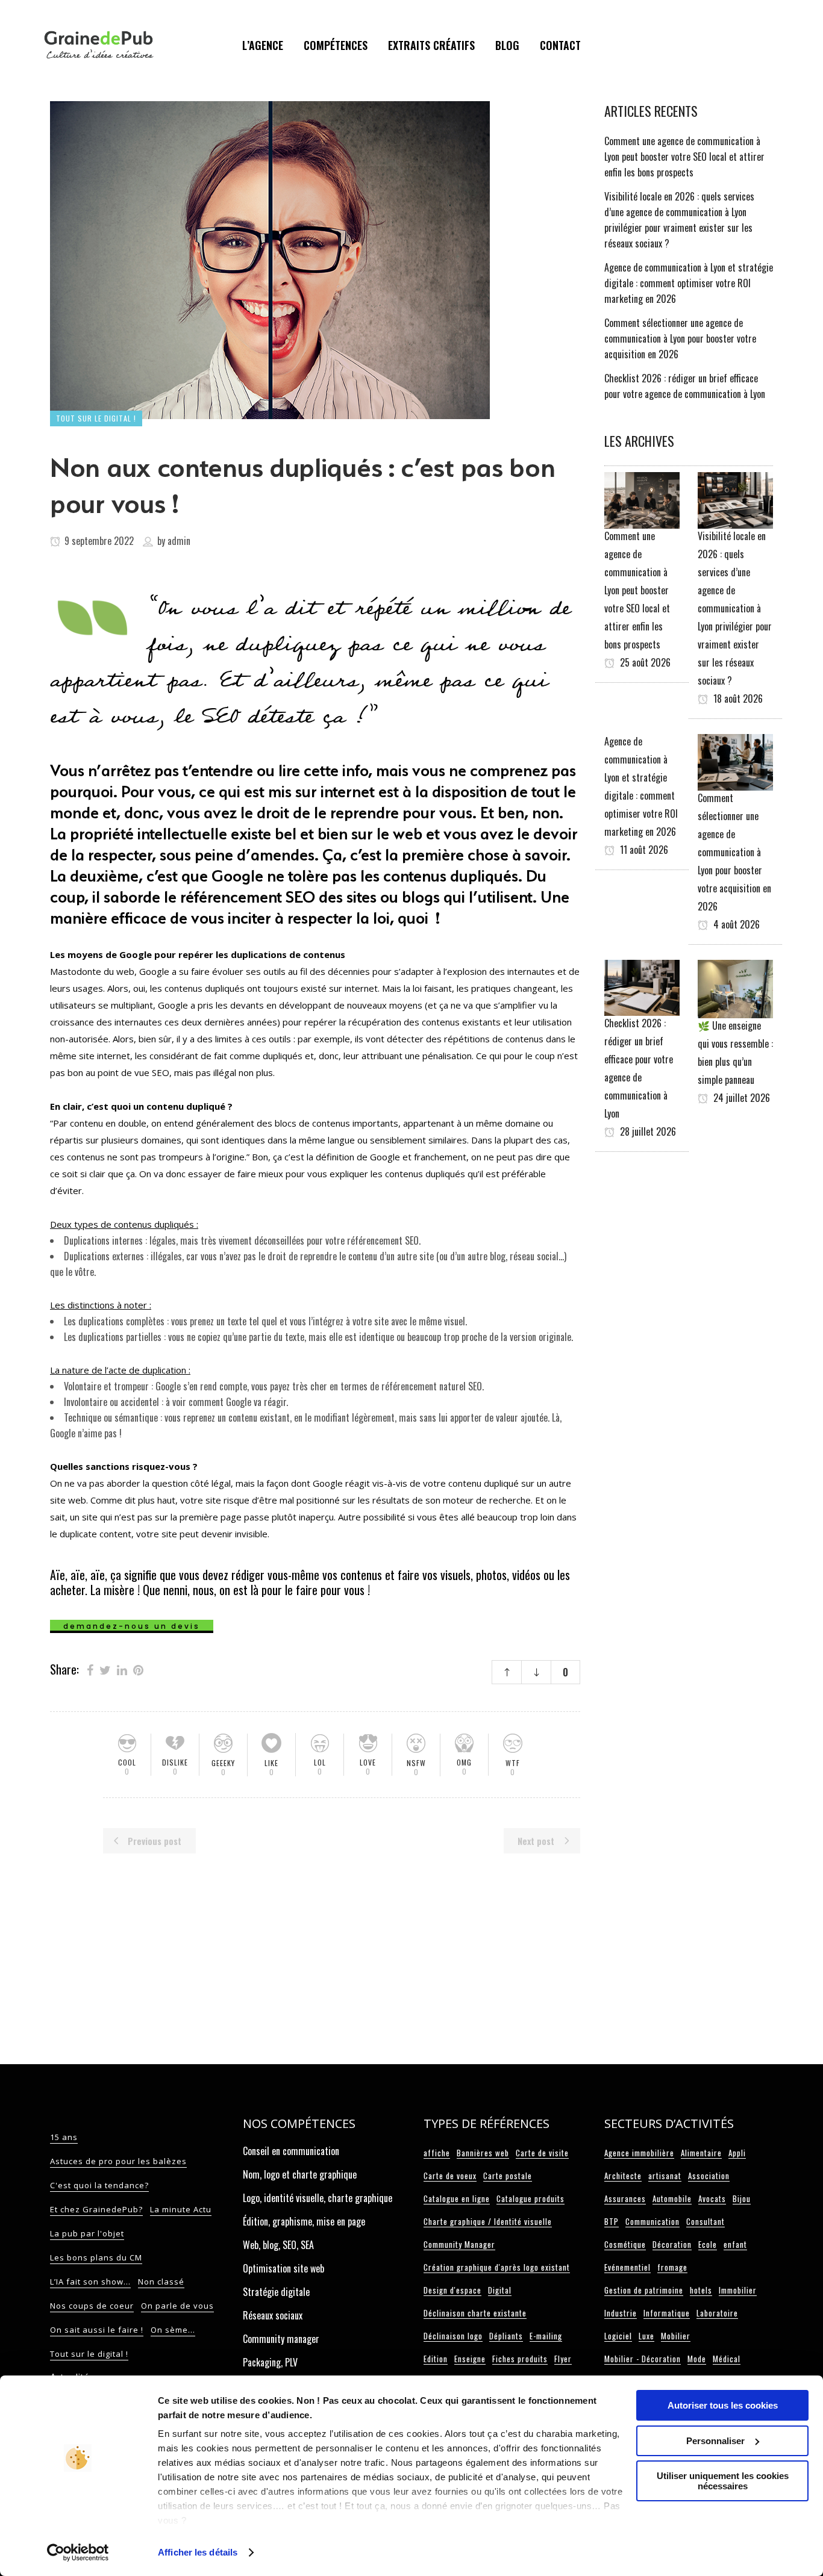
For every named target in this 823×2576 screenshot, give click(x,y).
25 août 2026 (644, 662)
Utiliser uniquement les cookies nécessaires (723, 2481)
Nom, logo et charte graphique (300, 2174)
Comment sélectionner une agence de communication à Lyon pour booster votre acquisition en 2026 (680, 338)
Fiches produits (520, 2359)
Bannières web (483, 2153)
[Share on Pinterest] (138, 1669)
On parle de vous (177, 2306)
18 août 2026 (737, 698)
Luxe (646, 2336)
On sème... (173, 2330)
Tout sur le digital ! (89, 2354)
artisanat (665, 2176)
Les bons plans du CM (96, 2257)
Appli (737, 2153)
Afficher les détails (198, 2552)
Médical (727, 2359)
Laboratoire (717, 2313)
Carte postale (508, 2176)
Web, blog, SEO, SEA (278, 2245)
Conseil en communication (291, 2151)
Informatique (667, 2313)
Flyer (563, 2359)
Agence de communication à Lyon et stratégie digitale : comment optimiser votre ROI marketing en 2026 (689, 283)
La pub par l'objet (87, 2233)
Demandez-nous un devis (132, 1626)
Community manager (281, 2339)
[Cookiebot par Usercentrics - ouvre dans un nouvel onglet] (78, 2553)
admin (179, 541)
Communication (652, 2221)
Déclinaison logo (453, 2336)
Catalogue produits (530, 2198)
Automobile (672, 2198)
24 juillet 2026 (740, 1098)
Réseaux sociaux (273, 2315)
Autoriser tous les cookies (723, 2405)
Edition (436, 2359)
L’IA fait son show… (90, 2282)
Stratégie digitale (276, 2292)
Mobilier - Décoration (643, 2359)
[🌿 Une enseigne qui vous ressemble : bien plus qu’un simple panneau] (735, 988)
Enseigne (470, 2359)
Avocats (712, 2198)
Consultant (706, 2221)
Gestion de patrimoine (644, 2290)
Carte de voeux (450, 2176)
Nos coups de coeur (92, 2306)
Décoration (672, 2244)
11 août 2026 (643, 850)
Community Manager (459, 2244)
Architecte (623, 2176)
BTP (612, 2221)
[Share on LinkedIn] (122, 1669)
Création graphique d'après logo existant (497, 2267)
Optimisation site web (283, 2268)
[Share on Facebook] (90, 1669)
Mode (697, 2359)
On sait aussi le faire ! (97, 2330)
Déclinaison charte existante (475, 2313)
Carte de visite (542, 2153)
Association (709, 2176)
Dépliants (506, 2336)
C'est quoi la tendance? (99, 2185)
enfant (735, 2244)
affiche (437, 2153)
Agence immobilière (639, 2153)
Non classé (161, 2282)
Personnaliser (715, 2441)
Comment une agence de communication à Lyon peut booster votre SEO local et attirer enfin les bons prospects (684, 157)
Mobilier (676, 2336)
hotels (701, 2290)
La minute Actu (181, 2209)
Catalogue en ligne (457, 2198)
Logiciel (618, 2336)
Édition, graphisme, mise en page (304, 2221)
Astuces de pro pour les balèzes (118, 2161)
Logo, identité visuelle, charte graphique (318, 2198)
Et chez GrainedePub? (96, 2209)
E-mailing (546, 2336)
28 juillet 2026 (647, 1131)
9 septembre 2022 (98, 541)
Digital (500, 2290)
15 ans (64, 2137)
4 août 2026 (735, 924)
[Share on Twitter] (105, 1669)
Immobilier (738, 2290)
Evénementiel (627, 2267)
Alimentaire (701, 2153)
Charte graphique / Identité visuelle (488, 2221)
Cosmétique (625, 2244)
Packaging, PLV (270, 2362)
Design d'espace (452, 2290)
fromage (672, 2267)
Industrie (621, 2313)
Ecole (708, 2244)
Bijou (742, 2198)
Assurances (625, 2198)
